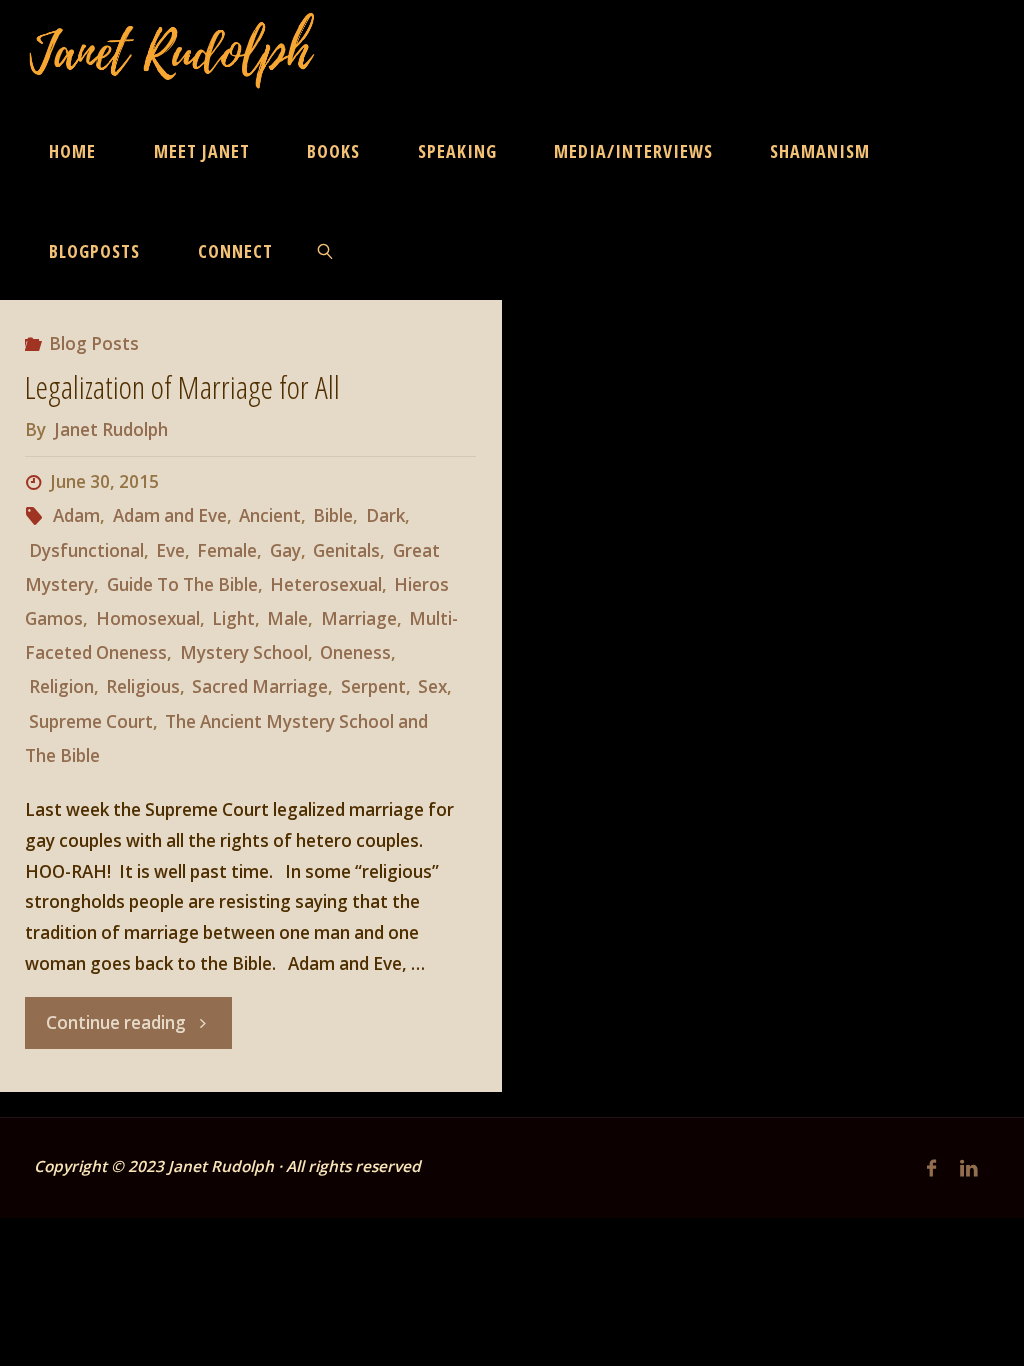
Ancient (270, 515)
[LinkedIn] (969, 1168)
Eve (170, 550)
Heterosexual (326, 584)
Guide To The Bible (182, 584)
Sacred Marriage (260, 686)
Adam (76, 515)
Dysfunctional (86, 550)
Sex (432, 686)
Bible (333, 515)
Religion (61, 686)
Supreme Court (90, 721)
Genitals (346, 550)
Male (287, 618)
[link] (325, 250)
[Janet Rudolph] (172, 49)
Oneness (355, 652)
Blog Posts (94, 343)
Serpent (373, 686)
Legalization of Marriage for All (182, 386)
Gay (285, 550)
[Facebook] (931, 1168)
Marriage (358, 618)
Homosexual (147, 618)
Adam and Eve (169, 515)
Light (233, 618)
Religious (143, 686)
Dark (385, 515)
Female (227, 550)
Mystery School (243, 652)
